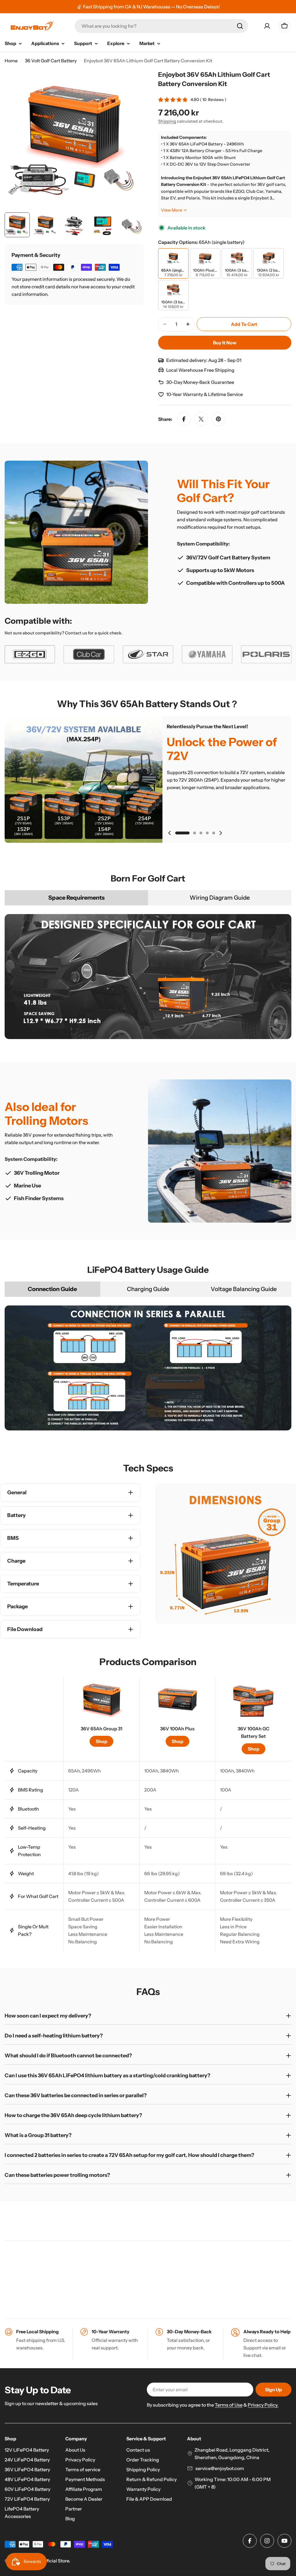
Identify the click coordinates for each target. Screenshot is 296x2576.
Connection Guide (52, 1289)
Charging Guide (148, 1289)
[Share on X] (201, 419)
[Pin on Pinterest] (219, 419)
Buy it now (225, 343)
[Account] (267, 26)
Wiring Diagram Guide (220, 898)
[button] (182, 833)
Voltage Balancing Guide (244, 1289)
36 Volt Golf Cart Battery (51, 61)
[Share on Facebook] (184, 419)
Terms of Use (229, 2405)
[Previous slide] (170, 833)
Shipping (167, 121)
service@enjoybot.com (219, 2468)
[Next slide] (221, 833)
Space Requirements (76, 898)
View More (172, 210)
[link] (30, 654)
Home (11, 61)
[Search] (240, 26)
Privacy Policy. (263, 2405)
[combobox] (161, 26)
